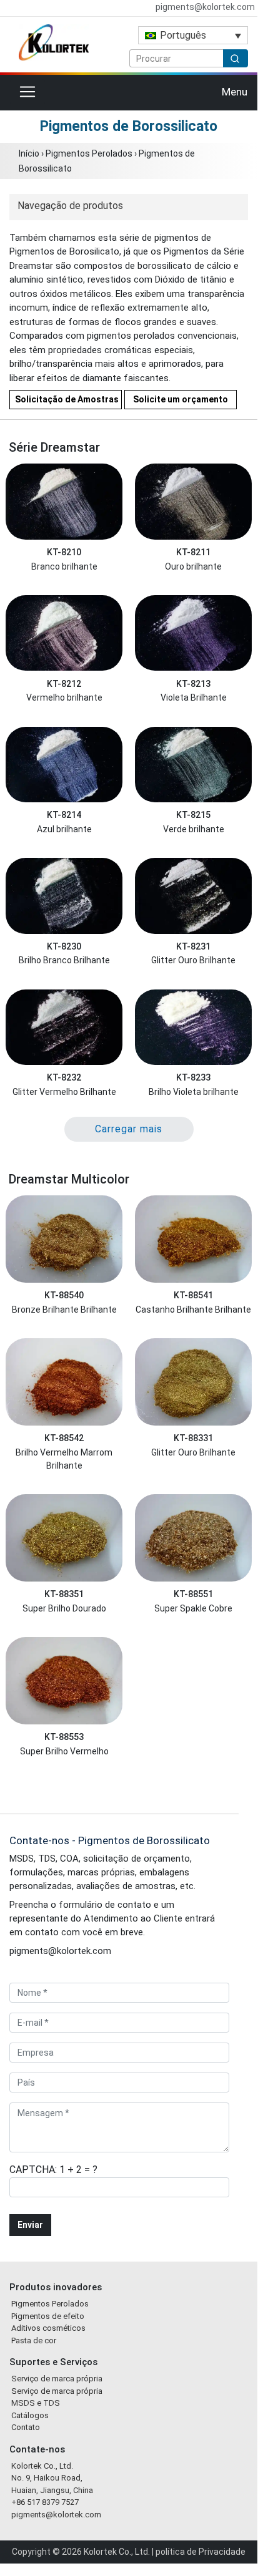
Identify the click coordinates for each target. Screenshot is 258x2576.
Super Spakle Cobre (193, 1608)
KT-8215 (193, 815)
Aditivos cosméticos (48, 2328)
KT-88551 (193, 1594)
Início (29, 153)
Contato (26, 2427)
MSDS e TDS (36, 2403)
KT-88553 (64, 1737)
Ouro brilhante (193, 566)
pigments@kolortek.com (204, 7)
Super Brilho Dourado (64, 1608)
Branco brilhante (64, 566)
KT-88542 (64, 1438)
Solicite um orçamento (181, 399)
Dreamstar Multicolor (69, 1179)
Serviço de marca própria (57, 2379)
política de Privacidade (201, 2552)
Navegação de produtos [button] (70, 206)
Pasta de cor (34, 2340)
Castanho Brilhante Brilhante (193, 1310)
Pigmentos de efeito (48, 2316)
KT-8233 (193, 1077)
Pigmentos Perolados (89, 153)
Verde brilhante (194, 829)
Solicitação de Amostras (67, 399)
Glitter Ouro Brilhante (193, 960)
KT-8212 (64, 684)
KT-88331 (193, 1438)
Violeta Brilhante (194, 697)
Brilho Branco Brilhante (64, 960)
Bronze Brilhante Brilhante (64, 1310)
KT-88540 (64, 1295)
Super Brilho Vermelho (64, 1751)
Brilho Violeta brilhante (194, 1092)
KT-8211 (193, 552)
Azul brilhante (64, 829)
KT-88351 (64, 1594)
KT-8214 (64, 815)
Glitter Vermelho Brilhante (64, 1092)
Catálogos (30, 2415)
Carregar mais (129, 1129)
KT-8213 (193, 684)
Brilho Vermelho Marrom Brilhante (64, 1459)
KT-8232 (64, 1077)
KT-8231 (193, 946)
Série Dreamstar (54, 447)
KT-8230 (64, 946)
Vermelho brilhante (64, 697)
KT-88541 (193, 1295)
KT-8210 (64, 552)
